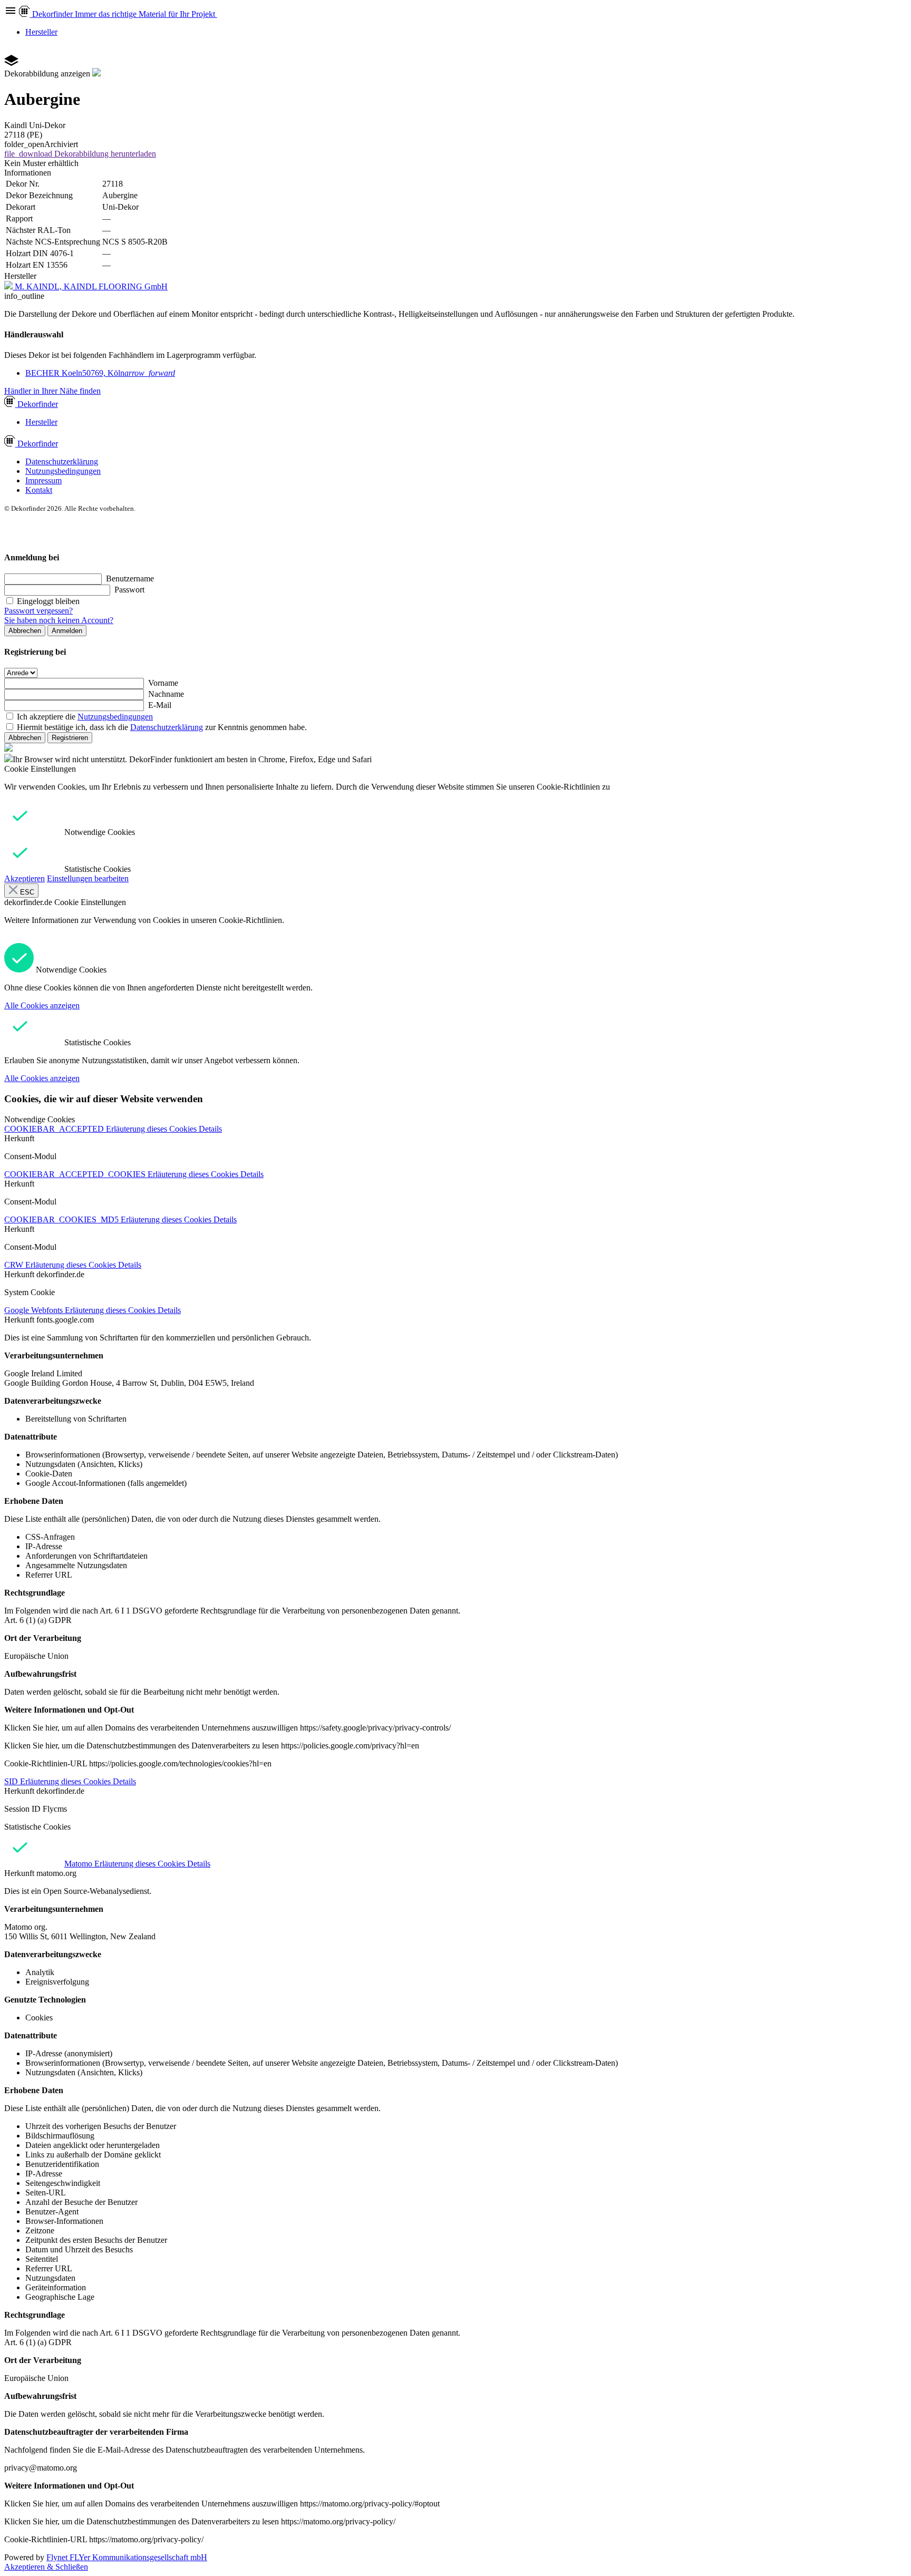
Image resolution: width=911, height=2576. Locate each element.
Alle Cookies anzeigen (42, 1005)
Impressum (43, 480)
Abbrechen (25, 631)
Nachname (166, 694)
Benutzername (130, 579)
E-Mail (160, 705)
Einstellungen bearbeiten (88, 878)
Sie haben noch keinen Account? (59, 620)
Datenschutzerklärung (62, 461)
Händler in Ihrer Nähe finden (52, 391)
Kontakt (39, 490)
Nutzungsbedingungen (63, 471)
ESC (26, 892)
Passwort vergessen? (38, 611)
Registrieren (70, 738)
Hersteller (41, 32)
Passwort (129, 590)
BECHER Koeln (100, 373)
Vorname (163, 683)
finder (38, 404)
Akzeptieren (25, 878)
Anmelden (67, 631)
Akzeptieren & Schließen (46, 2567)
